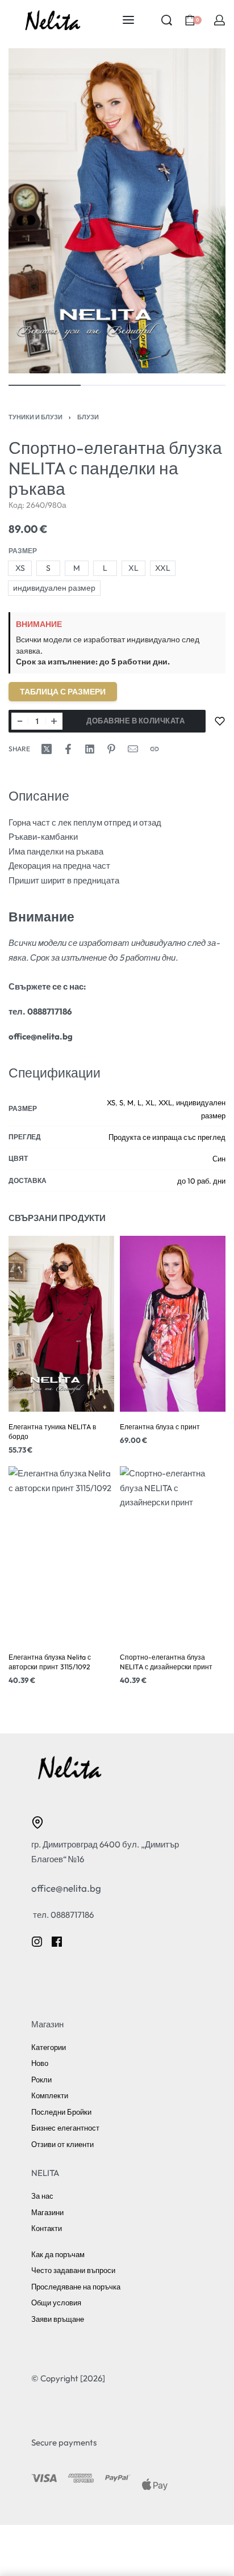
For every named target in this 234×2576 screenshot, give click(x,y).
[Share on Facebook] (68, 749)
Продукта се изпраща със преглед (167, 1137)
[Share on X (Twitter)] (47, 749)
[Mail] (133, 749)
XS (111, 1102)
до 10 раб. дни (201, 1181)
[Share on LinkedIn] (90, 749)
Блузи (88, 417)
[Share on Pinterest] (111, 749)
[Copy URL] (154, 749)
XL (150, 1102)
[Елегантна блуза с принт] (173, 1324)
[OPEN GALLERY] (117, 211)
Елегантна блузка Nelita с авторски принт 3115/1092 (50, 1662)
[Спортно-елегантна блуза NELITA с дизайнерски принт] (173, 1555)
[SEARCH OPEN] (167, 20)
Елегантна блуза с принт (160, 1427)
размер (23, 551)
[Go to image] (45, 385)
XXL (165, 1102)
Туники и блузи (35, 417)
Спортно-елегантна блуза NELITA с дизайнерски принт (166, 1662)
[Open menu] (128, 20)
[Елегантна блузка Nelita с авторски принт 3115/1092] (61, 1555)
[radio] (20, 568)
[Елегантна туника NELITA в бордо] (61, 1324)
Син (219, 1159)
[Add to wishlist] (220, 721)
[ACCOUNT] (220, 20)
